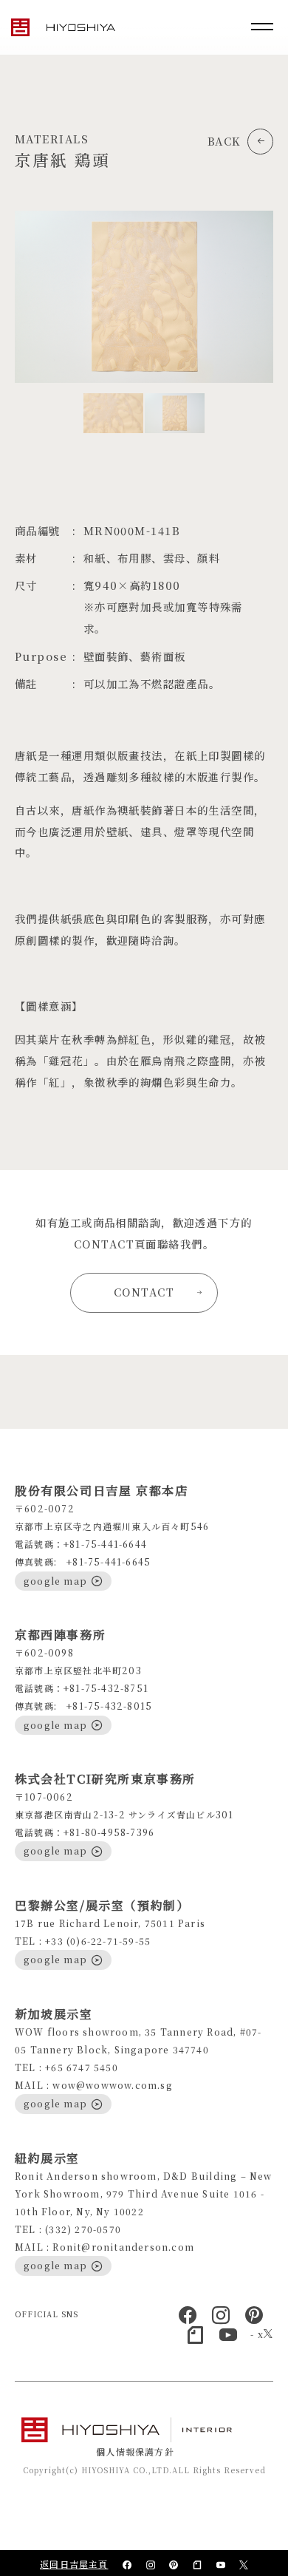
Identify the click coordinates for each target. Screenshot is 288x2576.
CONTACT (144, 1292)
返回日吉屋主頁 (74, 2564)
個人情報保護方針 (135, 2451)
